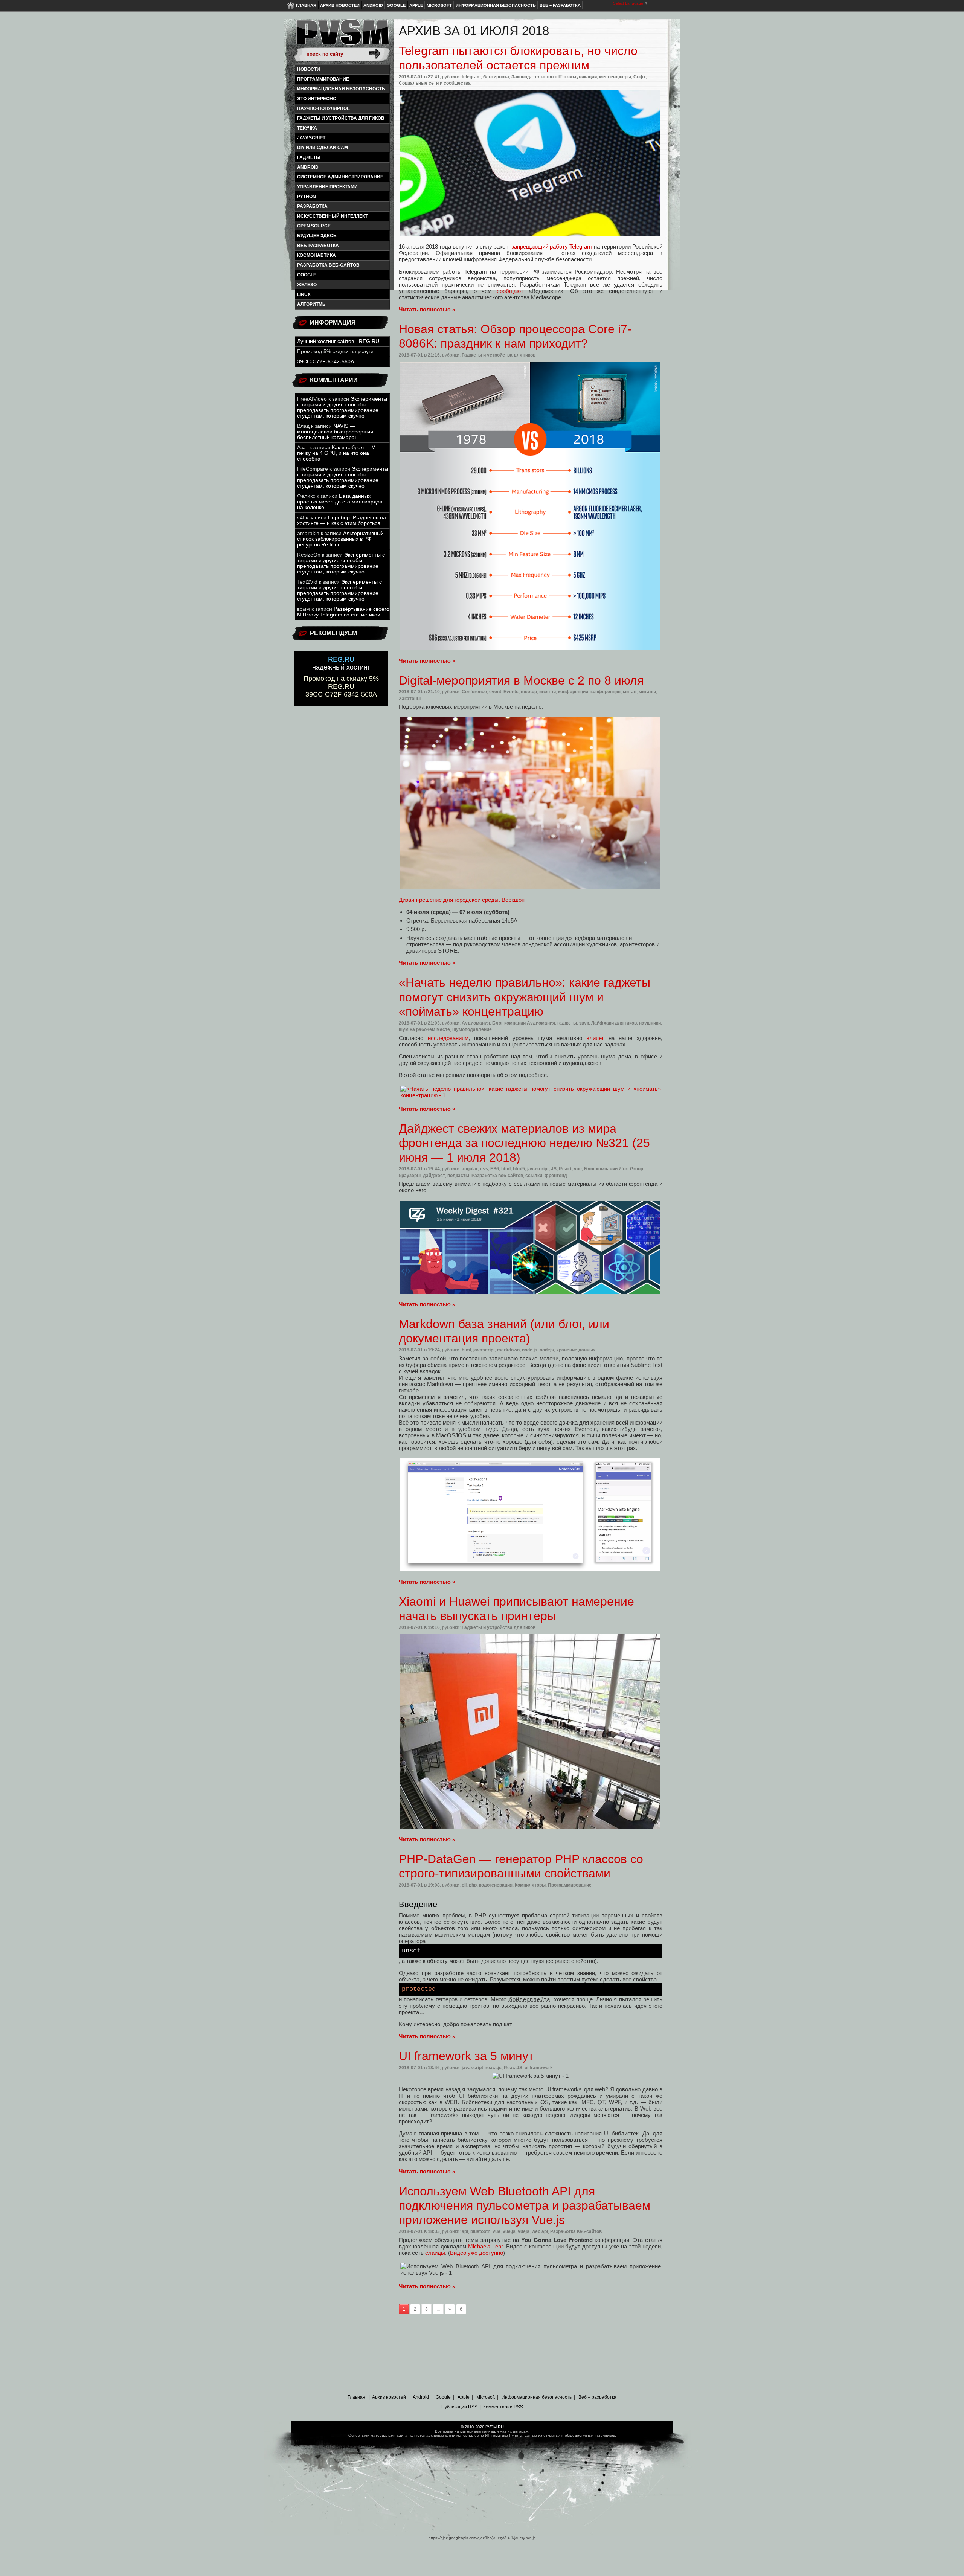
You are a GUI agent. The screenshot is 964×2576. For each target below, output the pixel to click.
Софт (640, 77)
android (308, 167)
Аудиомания (476, 1023)
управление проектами (327, 187)
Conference (474, 692)
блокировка (496, 77)
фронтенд (556, 1176)
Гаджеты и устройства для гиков (341, 118)
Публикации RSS (459, 2407)
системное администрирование (340, 177)
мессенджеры (615, 77)
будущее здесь (317, 236)
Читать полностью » (427, 309)
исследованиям (448, 1038)
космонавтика (317, 255)
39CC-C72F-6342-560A (326, 362)
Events (511, 692)
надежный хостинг (341, 663)
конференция (606, 692)
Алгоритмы (312, 304)
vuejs (524, 2231)
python (307, 197)
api (465, 2231)
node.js (530, 1350)
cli (464, 1885)
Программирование (323, 79)
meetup (529, 692)
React (565, 1169)
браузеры (410, 1176)
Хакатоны (410, 699)
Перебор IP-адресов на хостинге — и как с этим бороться (342, 520)
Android (373, 5)
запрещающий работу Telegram (552, 246)
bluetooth (480, 2231)
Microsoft (439, 5)
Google (396, 5)
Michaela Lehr (485, 2246)
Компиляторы (530, 1885)
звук (584, 1023)
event (495, 692)
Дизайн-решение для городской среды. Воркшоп (462, 900)
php (473, 1885)
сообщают (510, 291)
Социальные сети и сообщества (435, 83)
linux (304, 294)
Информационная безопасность (496, 5)
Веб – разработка (560, 5)
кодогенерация (496, 1885)
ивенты (548, 692)
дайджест (434, 1176)
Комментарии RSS (503, 2407)
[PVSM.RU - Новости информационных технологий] (342, 36)
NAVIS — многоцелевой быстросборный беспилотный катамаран (335, 432)
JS (554, 1169)
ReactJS (513, 2068)
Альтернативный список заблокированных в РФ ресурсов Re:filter (340, 539)
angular (470, 1169)
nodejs (547, 1350)
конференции (573, 692)
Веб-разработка (318, 246)
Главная (306, 5)
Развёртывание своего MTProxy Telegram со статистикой (343, 612)
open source (314, 226)
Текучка (307, 128)
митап (630, 692)
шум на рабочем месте (424, 1029)
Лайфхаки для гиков (614, 1023)
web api (540, 2231)
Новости (309, 69)
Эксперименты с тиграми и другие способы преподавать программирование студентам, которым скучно (342, 407)
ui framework (539, 2068)
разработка (312, 206)
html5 (519, 1169)
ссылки (534, 1176)
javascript (311, 138)
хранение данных (576, 1350)
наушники (650, 1023)
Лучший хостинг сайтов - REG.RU (338, 341)
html (506, 1169)
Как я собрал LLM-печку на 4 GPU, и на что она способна (337, 453)
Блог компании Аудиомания (524, 1023)
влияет (595, 1038)
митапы (647, 692)
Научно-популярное (323, 108)
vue (578, 1169)
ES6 (495, 1169)
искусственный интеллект (332, 216)
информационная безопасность (341, 89)
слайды (435, 2253)
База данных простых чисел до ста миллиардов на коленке (340, 502)
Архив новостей (340, 5)
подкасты (458, 1176)
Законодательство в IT (537, 77)
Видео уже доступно (477, 2253)
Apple (416, 5)
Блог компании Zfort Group (614, 1169)
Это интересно (317, 99)
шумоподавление (472, 1029)
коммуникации (581, 77)
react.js (493, 2068)
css (484, 1169)
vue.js (509, 2231)
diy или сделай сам (323, 148)
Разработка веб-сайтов (328, 265)
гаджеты (309, 157)
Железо (307, 285)
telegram (471, 77)
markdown (508, 1350)
